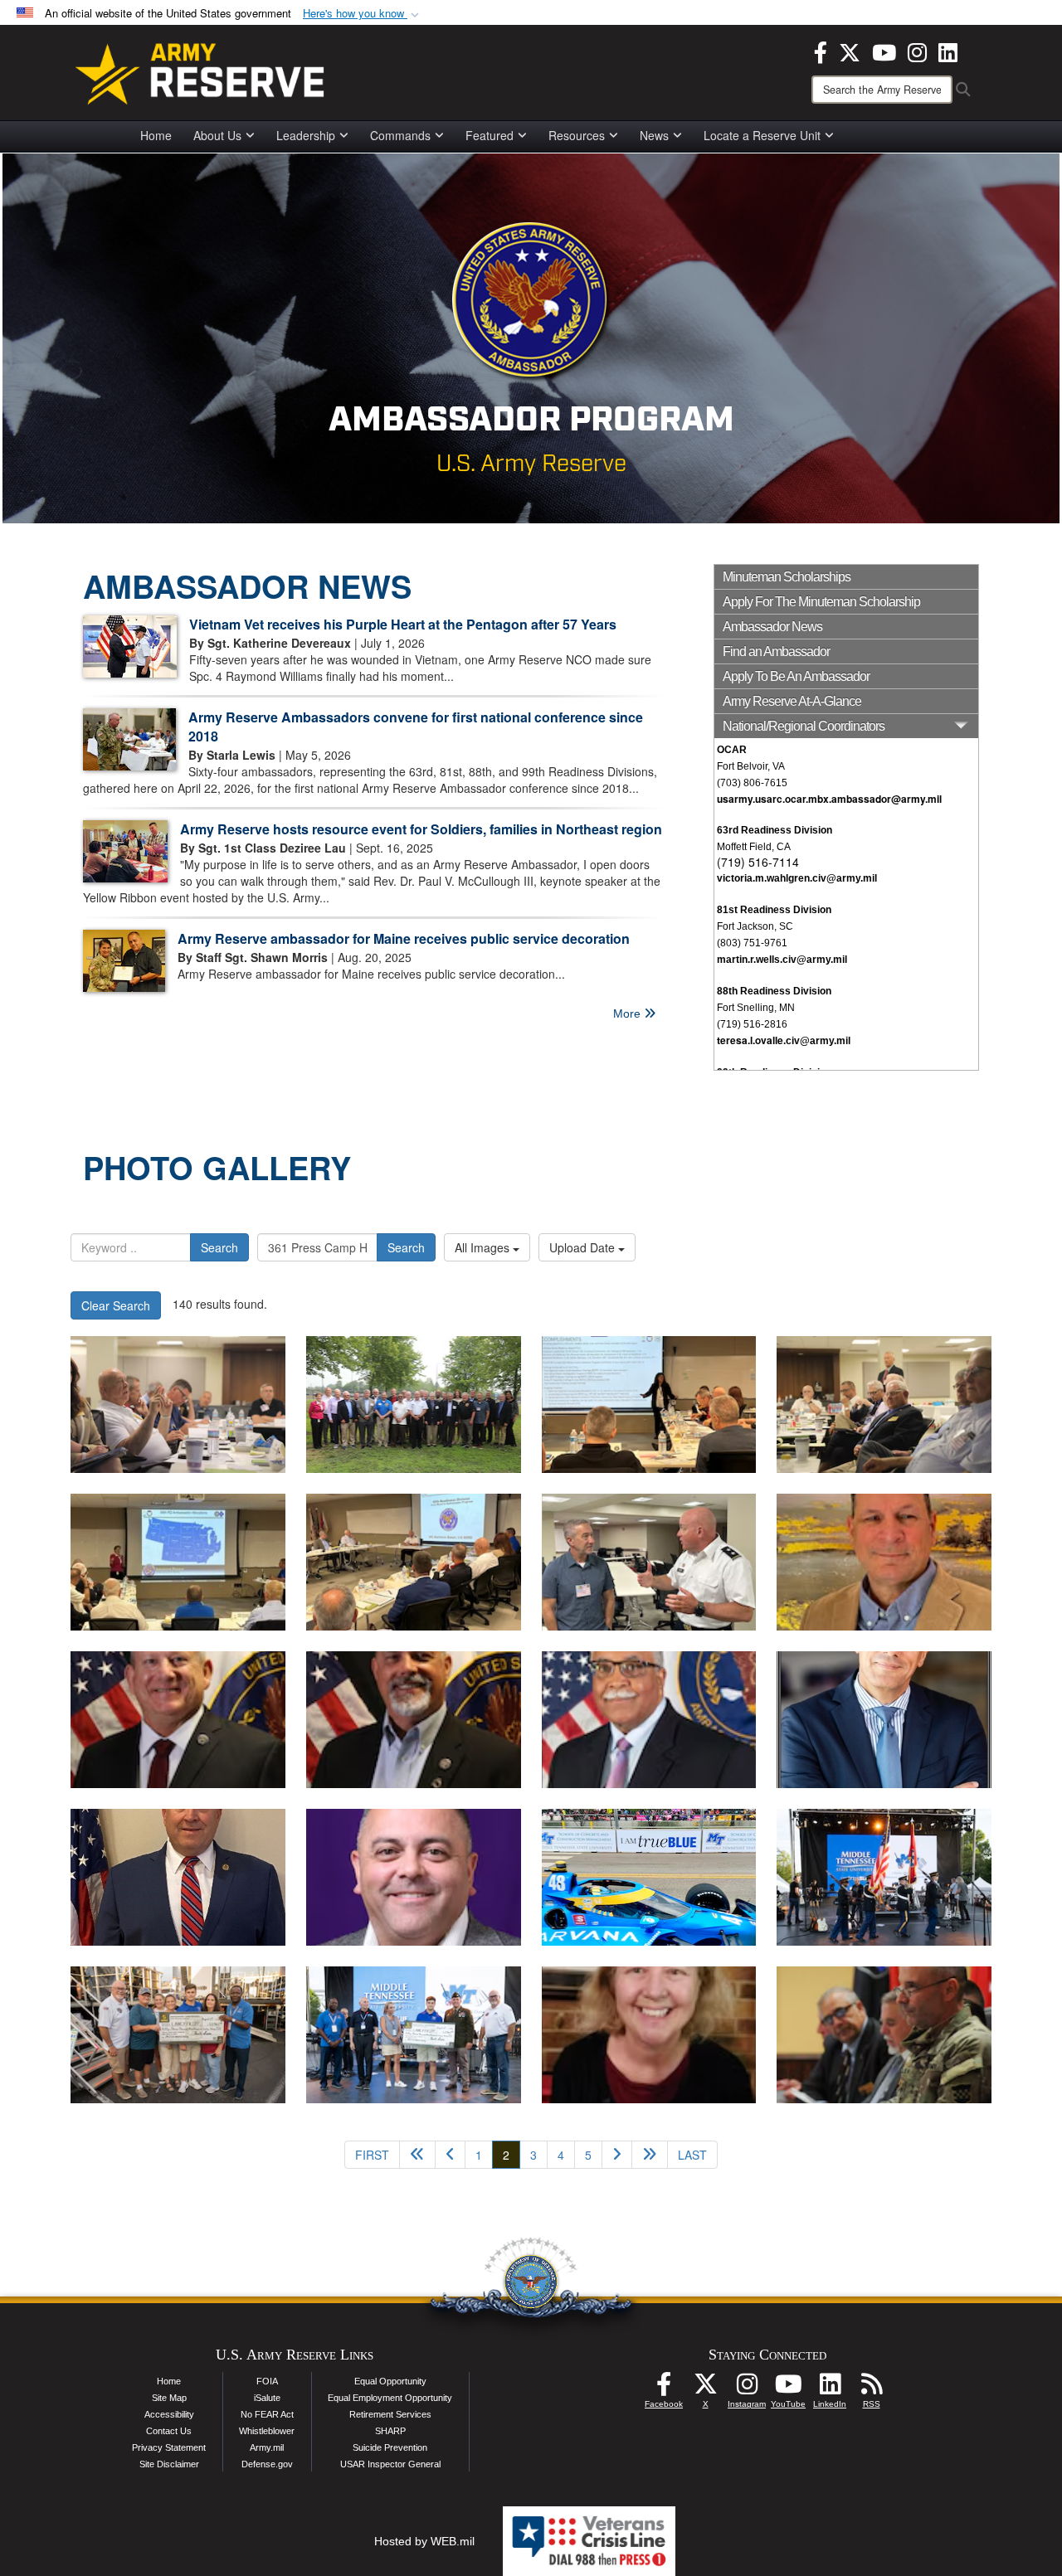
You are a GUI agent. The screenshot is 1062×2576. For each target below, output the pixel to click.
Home (156, 135)
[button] (363, 14)
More (628, 1013)
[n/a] (649, 1877)
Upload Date (584, 1247)
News (654, 135)
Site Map (169, 2398)
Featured (490, 135)
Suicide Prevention (390, 2447)
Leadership (306, 135)
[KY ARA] (178, 1877)
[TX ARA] (178, 1720)
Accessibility (169, 2414)
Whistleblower (267, 2431)
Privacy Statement (169, 2447)
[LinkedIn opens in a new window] (948, 51)
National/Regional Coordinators (804, 726)
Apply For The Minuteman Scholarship (821, 602)
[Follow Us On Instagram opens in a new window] (747, 2389)
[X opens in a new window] (850, 51)
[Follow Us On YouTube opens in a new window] (788, 2389)
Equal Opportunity (390, 2381)
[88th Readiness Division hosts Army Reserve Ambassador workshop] (178, 1405)
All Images (484, 1247)
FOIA (267, 2381)
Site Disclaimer (169, 2464)
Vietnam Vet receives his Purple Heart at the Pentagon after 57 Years (403, 624)
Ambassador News (772, 627)
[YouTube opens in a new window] (884, 51)
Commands (400, 135)
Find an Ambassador (776, 651)
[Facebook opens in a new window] (821, 51)
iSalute (267, 2398)
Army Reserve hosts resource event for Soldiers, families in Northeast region (421, 829)
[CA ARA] (649, 1720)
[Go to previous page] (450, 2155)
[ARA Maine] (414, 1877)
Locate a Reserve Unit (762, 135)
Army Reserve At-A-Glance (792, 701)
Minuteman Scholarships (787, 577)
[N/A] (884, 2035)
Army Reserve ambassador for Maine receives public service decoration (404, 938)
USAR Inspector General (390, 2464)
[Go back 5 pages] (417, 2155)
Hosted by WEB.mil (424, 2541)
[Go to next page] (617, 2155)
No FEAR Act (267, 2414)
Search (219, 1247)
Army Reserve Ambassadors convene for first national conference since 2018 (416, 727)
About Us (217, 135)
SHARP (390, 2431)
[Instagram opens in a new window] (917, 51)
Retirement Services (390, 2414)
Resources (577, 135)
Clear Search (116, 1305)
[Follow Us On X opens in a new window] (705, 2389)
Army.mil (267, 2447)
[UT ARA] (884, 1562)
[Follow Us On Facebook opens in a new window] (664, 2389)
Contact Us (169, 2431)
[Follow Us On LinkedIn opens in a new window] (830, 2389)
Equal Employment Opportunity (390, 2398)
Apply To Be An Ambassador (796, 676)
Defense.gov (267, 2464)
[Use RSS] (871, 2389)
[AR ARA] (414, 1720)
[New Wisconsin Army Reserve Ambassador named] (649, 2035)
